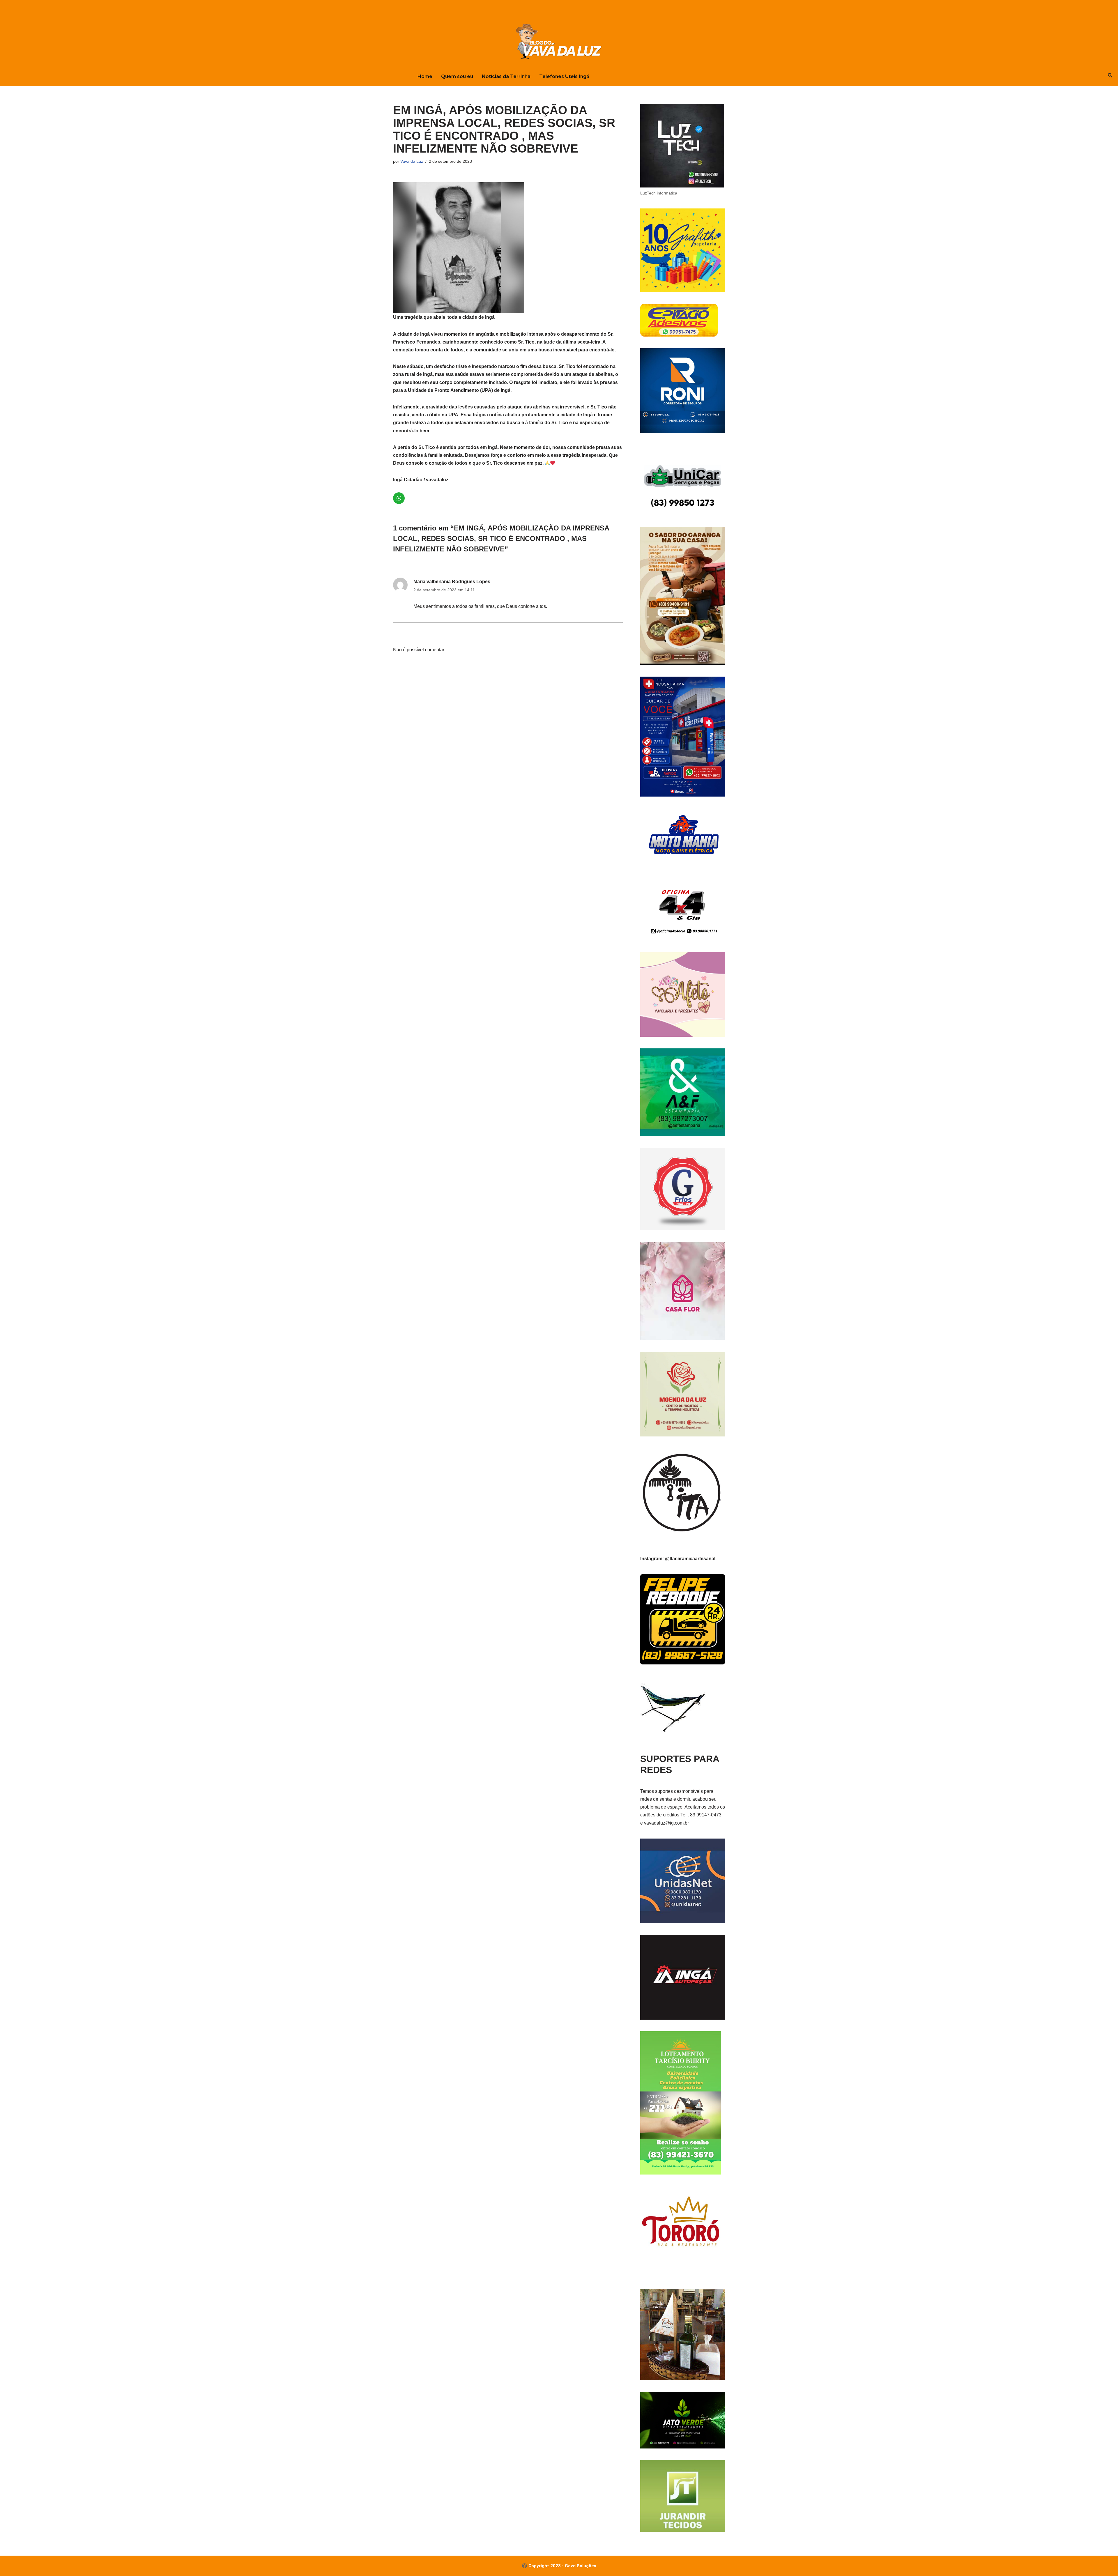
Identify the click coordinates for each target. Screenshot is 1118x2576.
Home (425, 76)
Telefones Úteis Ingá (564, 76)
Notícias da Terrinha (506, 76)
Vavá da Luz (412, 161)
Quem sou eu (457, 76)
